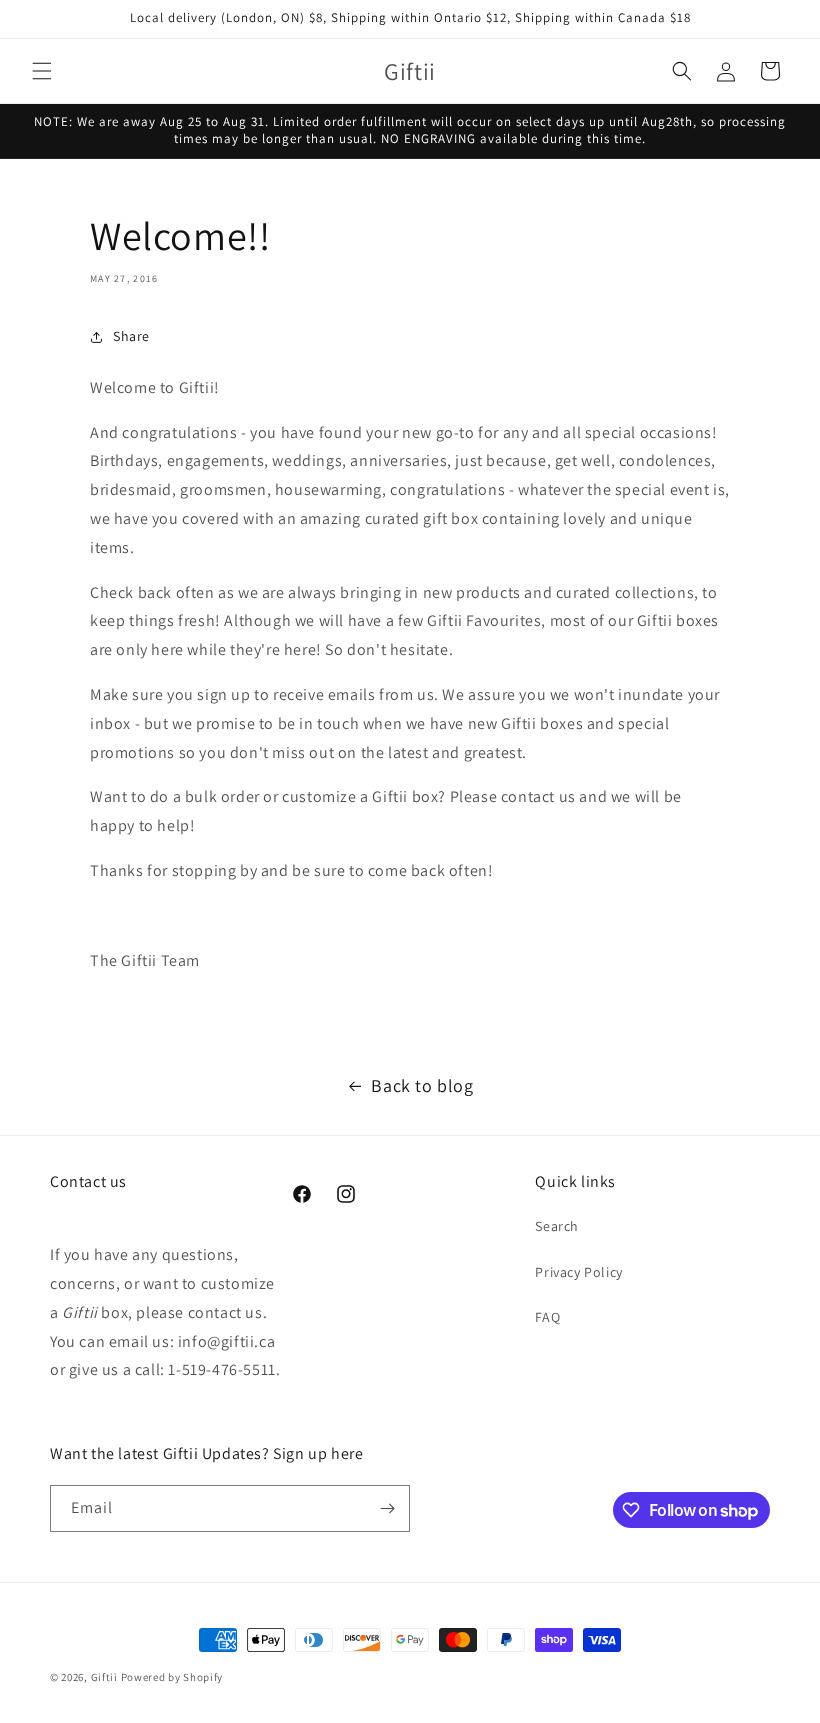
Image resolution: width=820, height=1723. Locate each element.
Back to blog (422, 1085)
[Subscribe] (387, 1508)
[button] (42, 71)
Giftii (104, 1677)
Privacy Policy (578, 1272)
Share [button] (131, 336)
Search (557, 1226)
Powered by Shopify (172, 1677)
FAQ (547, 1317)
